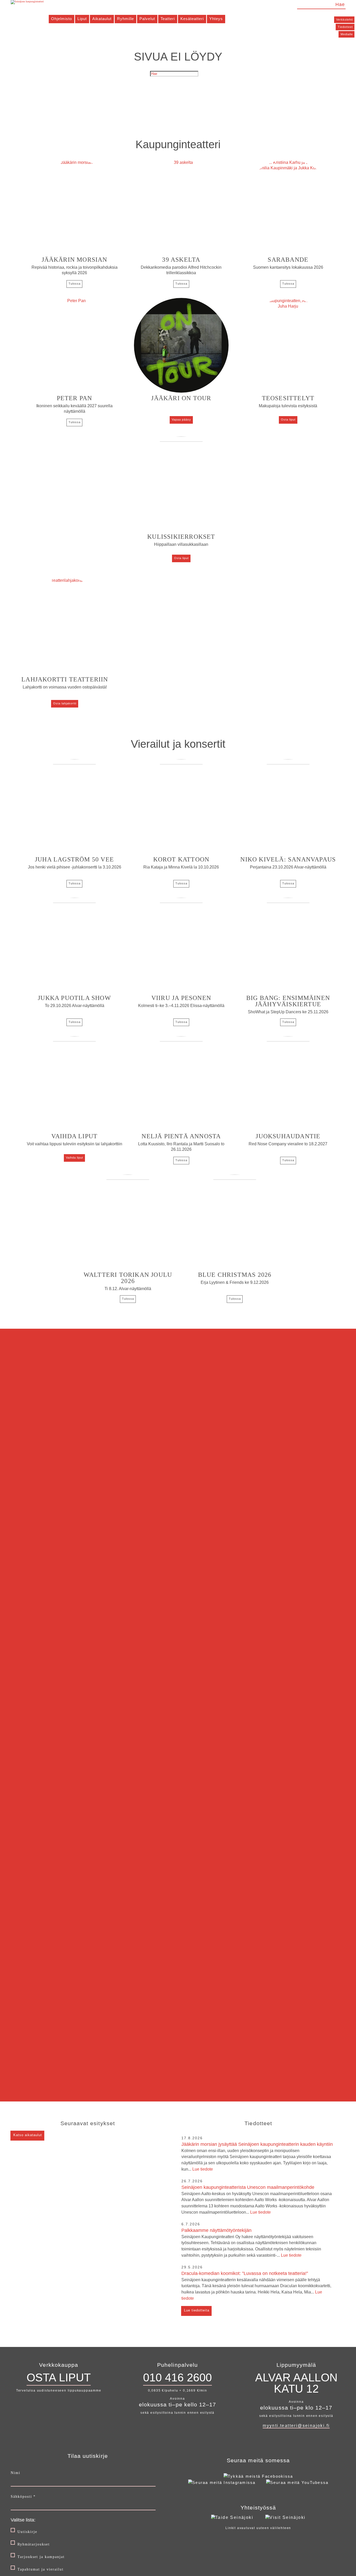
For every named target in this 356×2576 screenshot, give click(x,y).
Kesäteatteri (192, 19)
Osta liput (288, 420)
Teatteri (168, 19)
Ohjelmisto (62, 19)
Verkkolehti (345, 20)
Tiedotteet (345, 27)
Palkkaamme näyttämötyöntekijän (251, 2243)
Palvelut (147, 19)
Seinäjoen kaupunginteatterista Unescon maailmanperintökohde (257, 2200)
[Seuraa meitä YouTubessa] (297, 2482)
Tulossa (75, 284)
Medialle (347, 34)
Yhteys (216, 19)
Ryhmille (125, 19)
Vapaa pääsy (181, 420)
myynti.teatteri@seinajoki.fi (296, 2426)
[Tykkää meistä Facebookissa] (258, 2476)
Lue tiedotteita (197, 2310)
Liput (82, 19)
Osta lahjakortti (65, 703)
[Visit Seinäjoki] (285, 2517)
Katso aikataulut (28, 2135)
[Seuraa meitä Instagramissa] (222, 2482)
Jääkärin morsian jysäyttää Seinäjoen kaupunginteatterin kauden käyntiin (257, 2156)
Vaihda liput (75, 1158)
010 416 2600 (177, 2377)
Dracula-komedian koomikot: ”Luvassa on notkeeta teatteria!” (256, 2286)
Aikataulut (102, 19)
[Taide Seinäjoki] (232, 2517)
